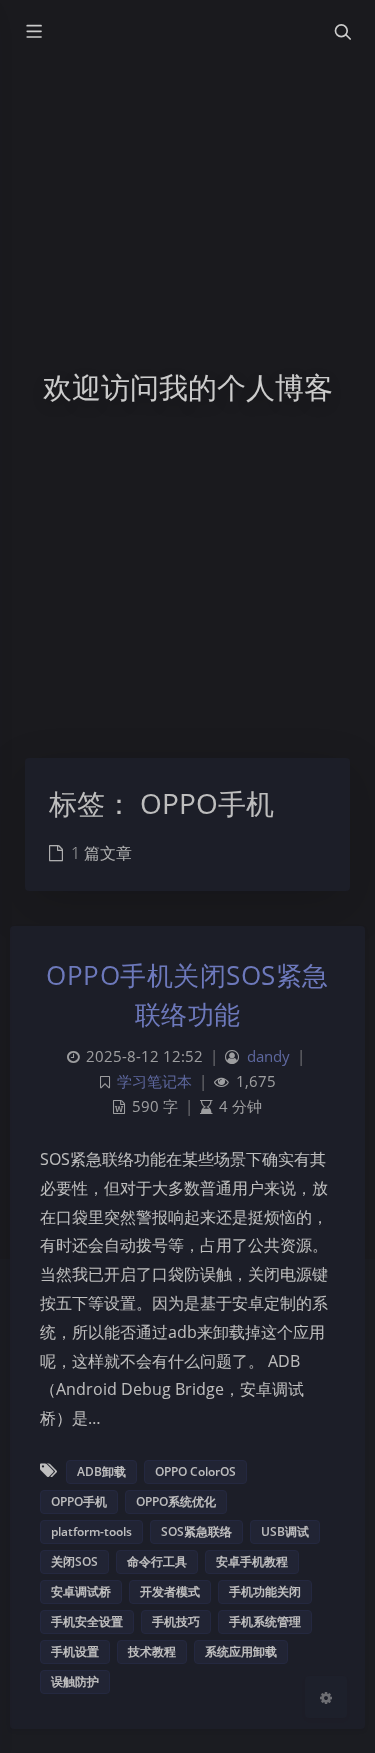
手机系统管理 (265, 1621)
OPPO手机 (79, 1501)
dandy (268, 1056)
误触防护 (75, 1681)
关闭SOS (74, 1561)
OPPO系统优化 (176, 1501)
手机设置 (75, 1651)
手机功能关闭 (265, 1591)
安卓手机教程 (252, 1561)
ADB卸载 (101, 1471)
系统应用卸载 (241, 1651)
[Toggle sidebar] (33, 32)
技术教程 (152, 1651)
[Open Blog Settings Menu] (326, 1697)
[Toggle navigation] (342, 32)
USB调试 (285, 1531)
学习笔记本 (154, 1081)
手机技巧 (176, 1621)
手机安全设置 (87, 1621)
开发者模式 (170, 1591)
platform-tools (91, 1531)
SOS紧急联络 (196, 1531)
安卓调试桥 (81, 1591)
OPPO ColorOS (195, 1471)
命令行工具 (157, 1561)
